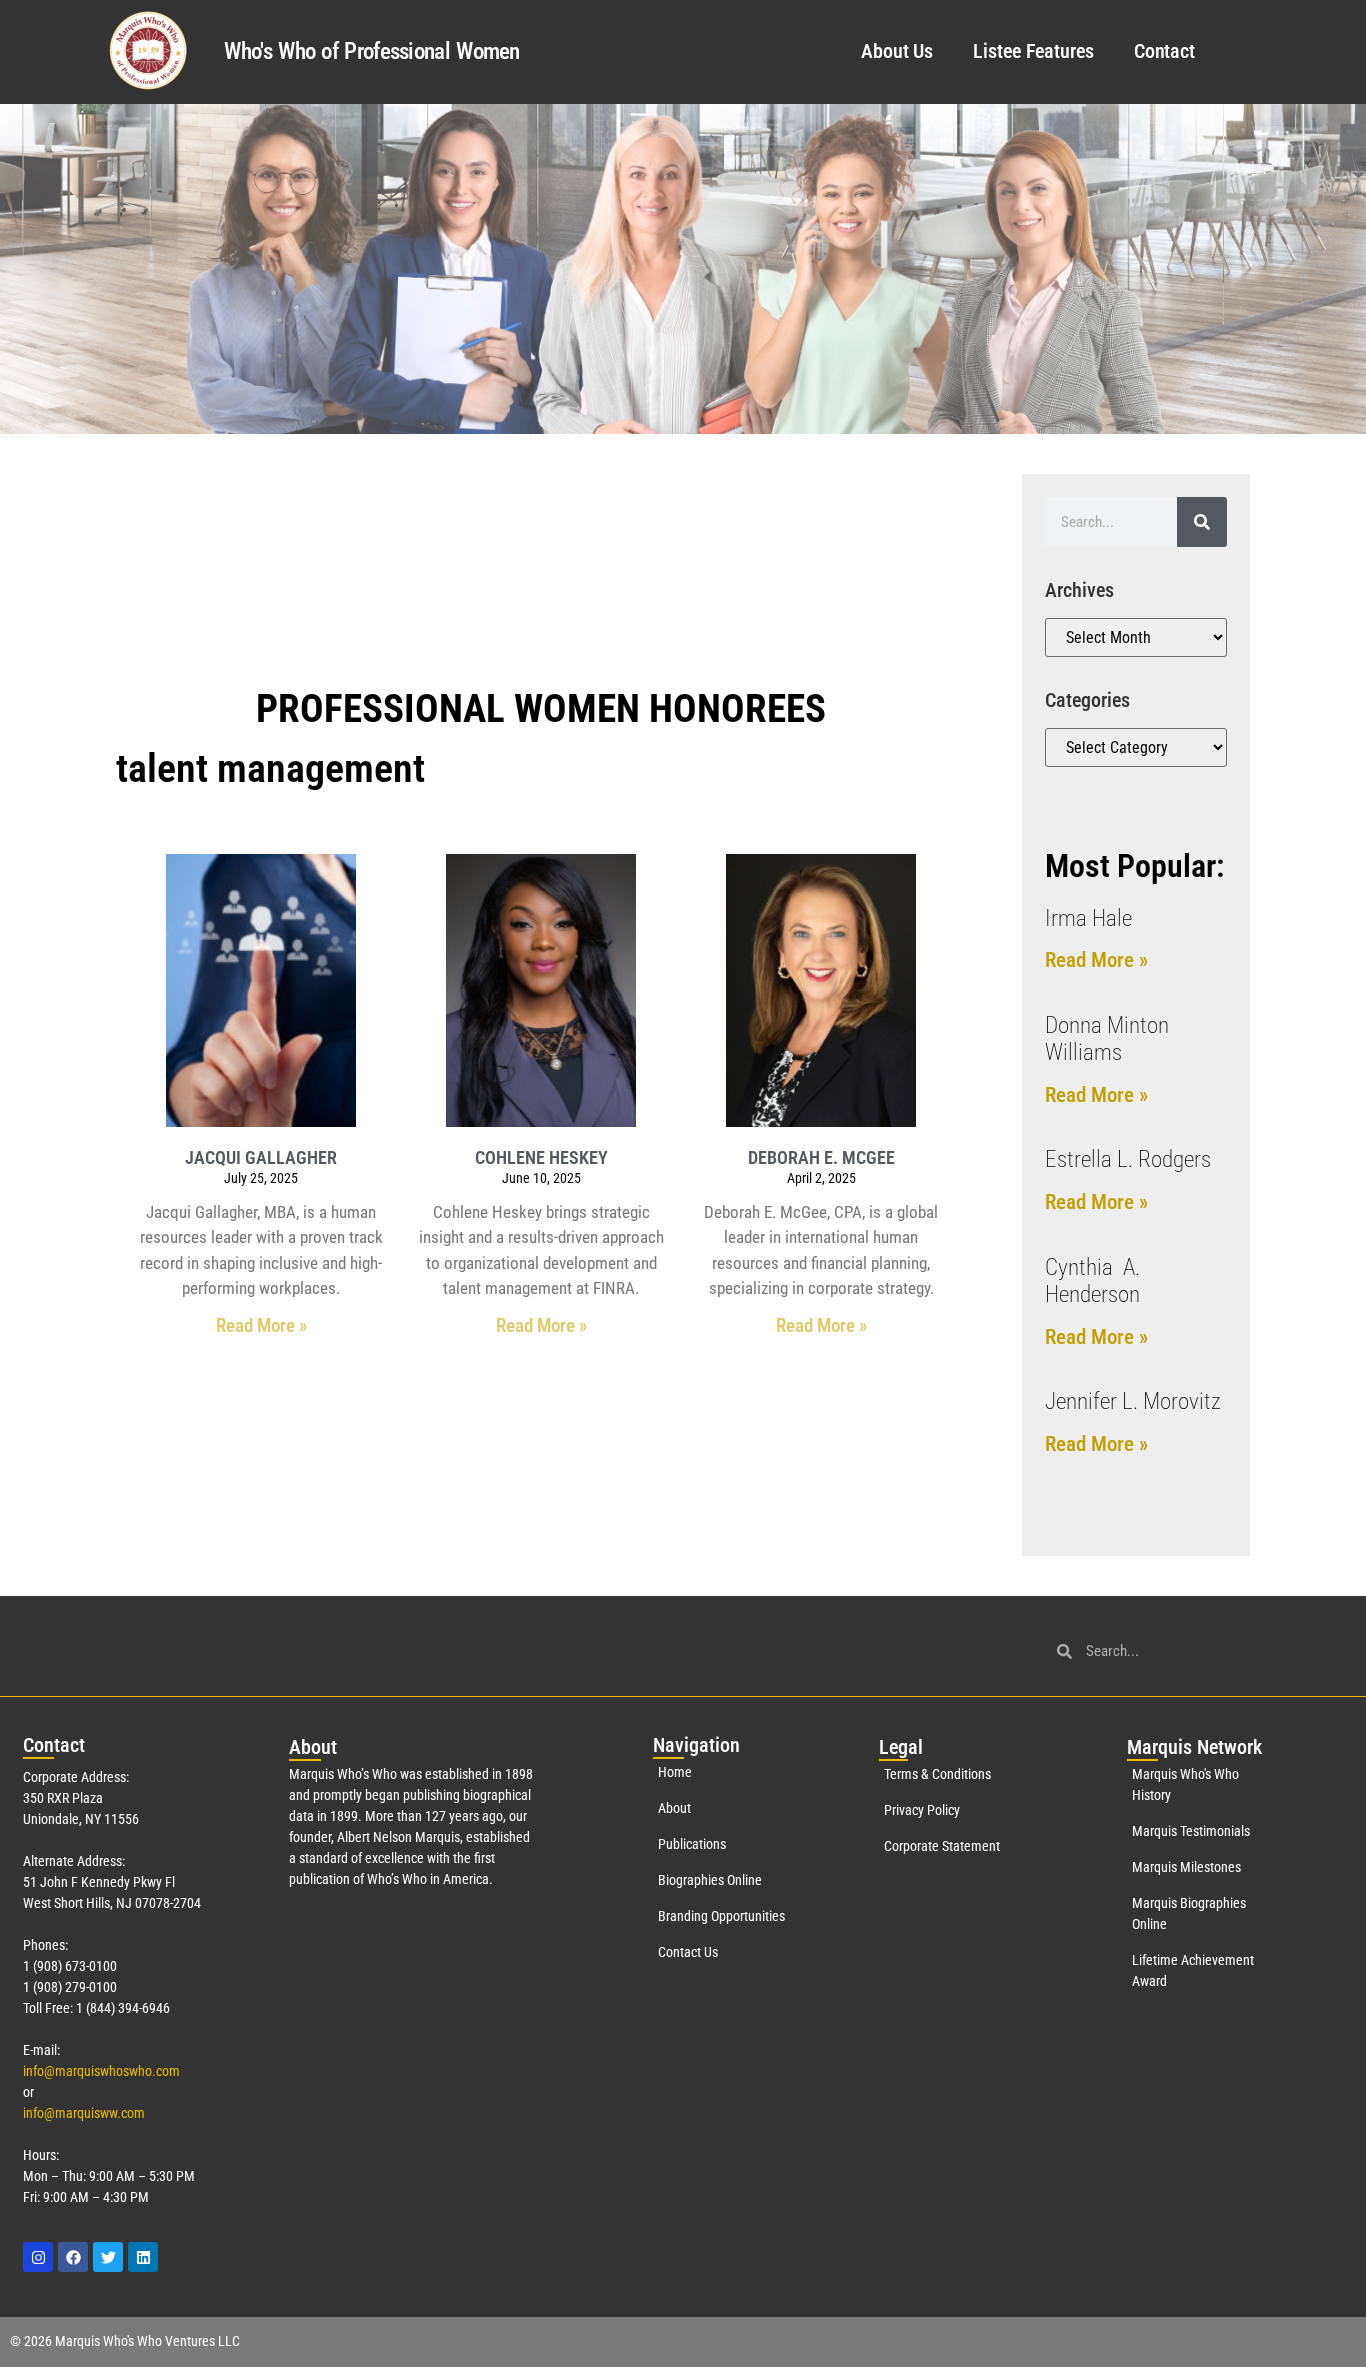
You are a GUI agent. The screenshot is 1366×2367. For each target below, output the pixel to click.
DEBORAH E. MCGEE (821, 1157)
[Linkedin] (143, 2257)
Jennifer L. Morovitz (1133, 1401)
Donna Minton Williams (1107, 1039)
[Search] (1202, 522)
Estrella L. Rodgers (1128, 1159)
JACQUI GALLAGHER (261, 1157)
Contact (1164, 51)
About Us (897, 51)
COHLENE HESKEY (541, 1157)
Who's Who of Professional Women (371, 51)
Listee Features (1033, 51)
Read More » (261, 1325)
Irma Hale (1088, 918)
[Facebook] (73, 2257)
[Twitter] (108, 2257)
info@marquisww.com (84, 2113)
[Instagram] (38, 2257)
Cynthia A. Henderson (1092, 1281)
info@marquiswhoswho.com (101, 2071)
